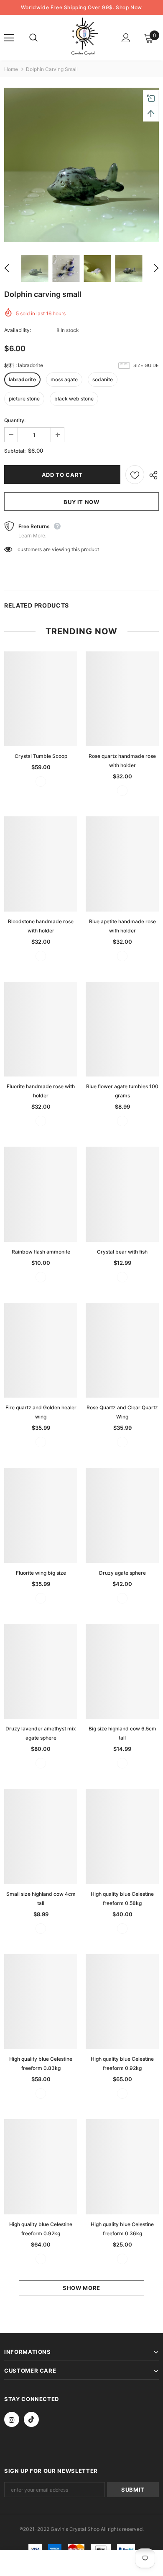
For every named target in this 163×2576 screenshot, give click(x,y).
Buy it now (81, 502)
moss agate (64, 379)
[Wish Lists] (135, 475)
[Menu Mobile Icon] (9, 38)
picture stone (24, 399)
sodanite (103, 379)
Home (11, 69)
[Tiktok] (31, 2419)
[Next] (151, 268)
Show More (81, 2288)
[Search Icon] (42, 38)
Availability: (18, 330)
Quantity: (15, 420)
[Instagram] (12, 2419)
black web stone (74, 399)
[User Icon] (126, 38)
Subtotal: (15, 451)
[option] (81, 165)
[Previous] (12, 268)
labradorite (22, 379)
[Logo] (83, 37)
